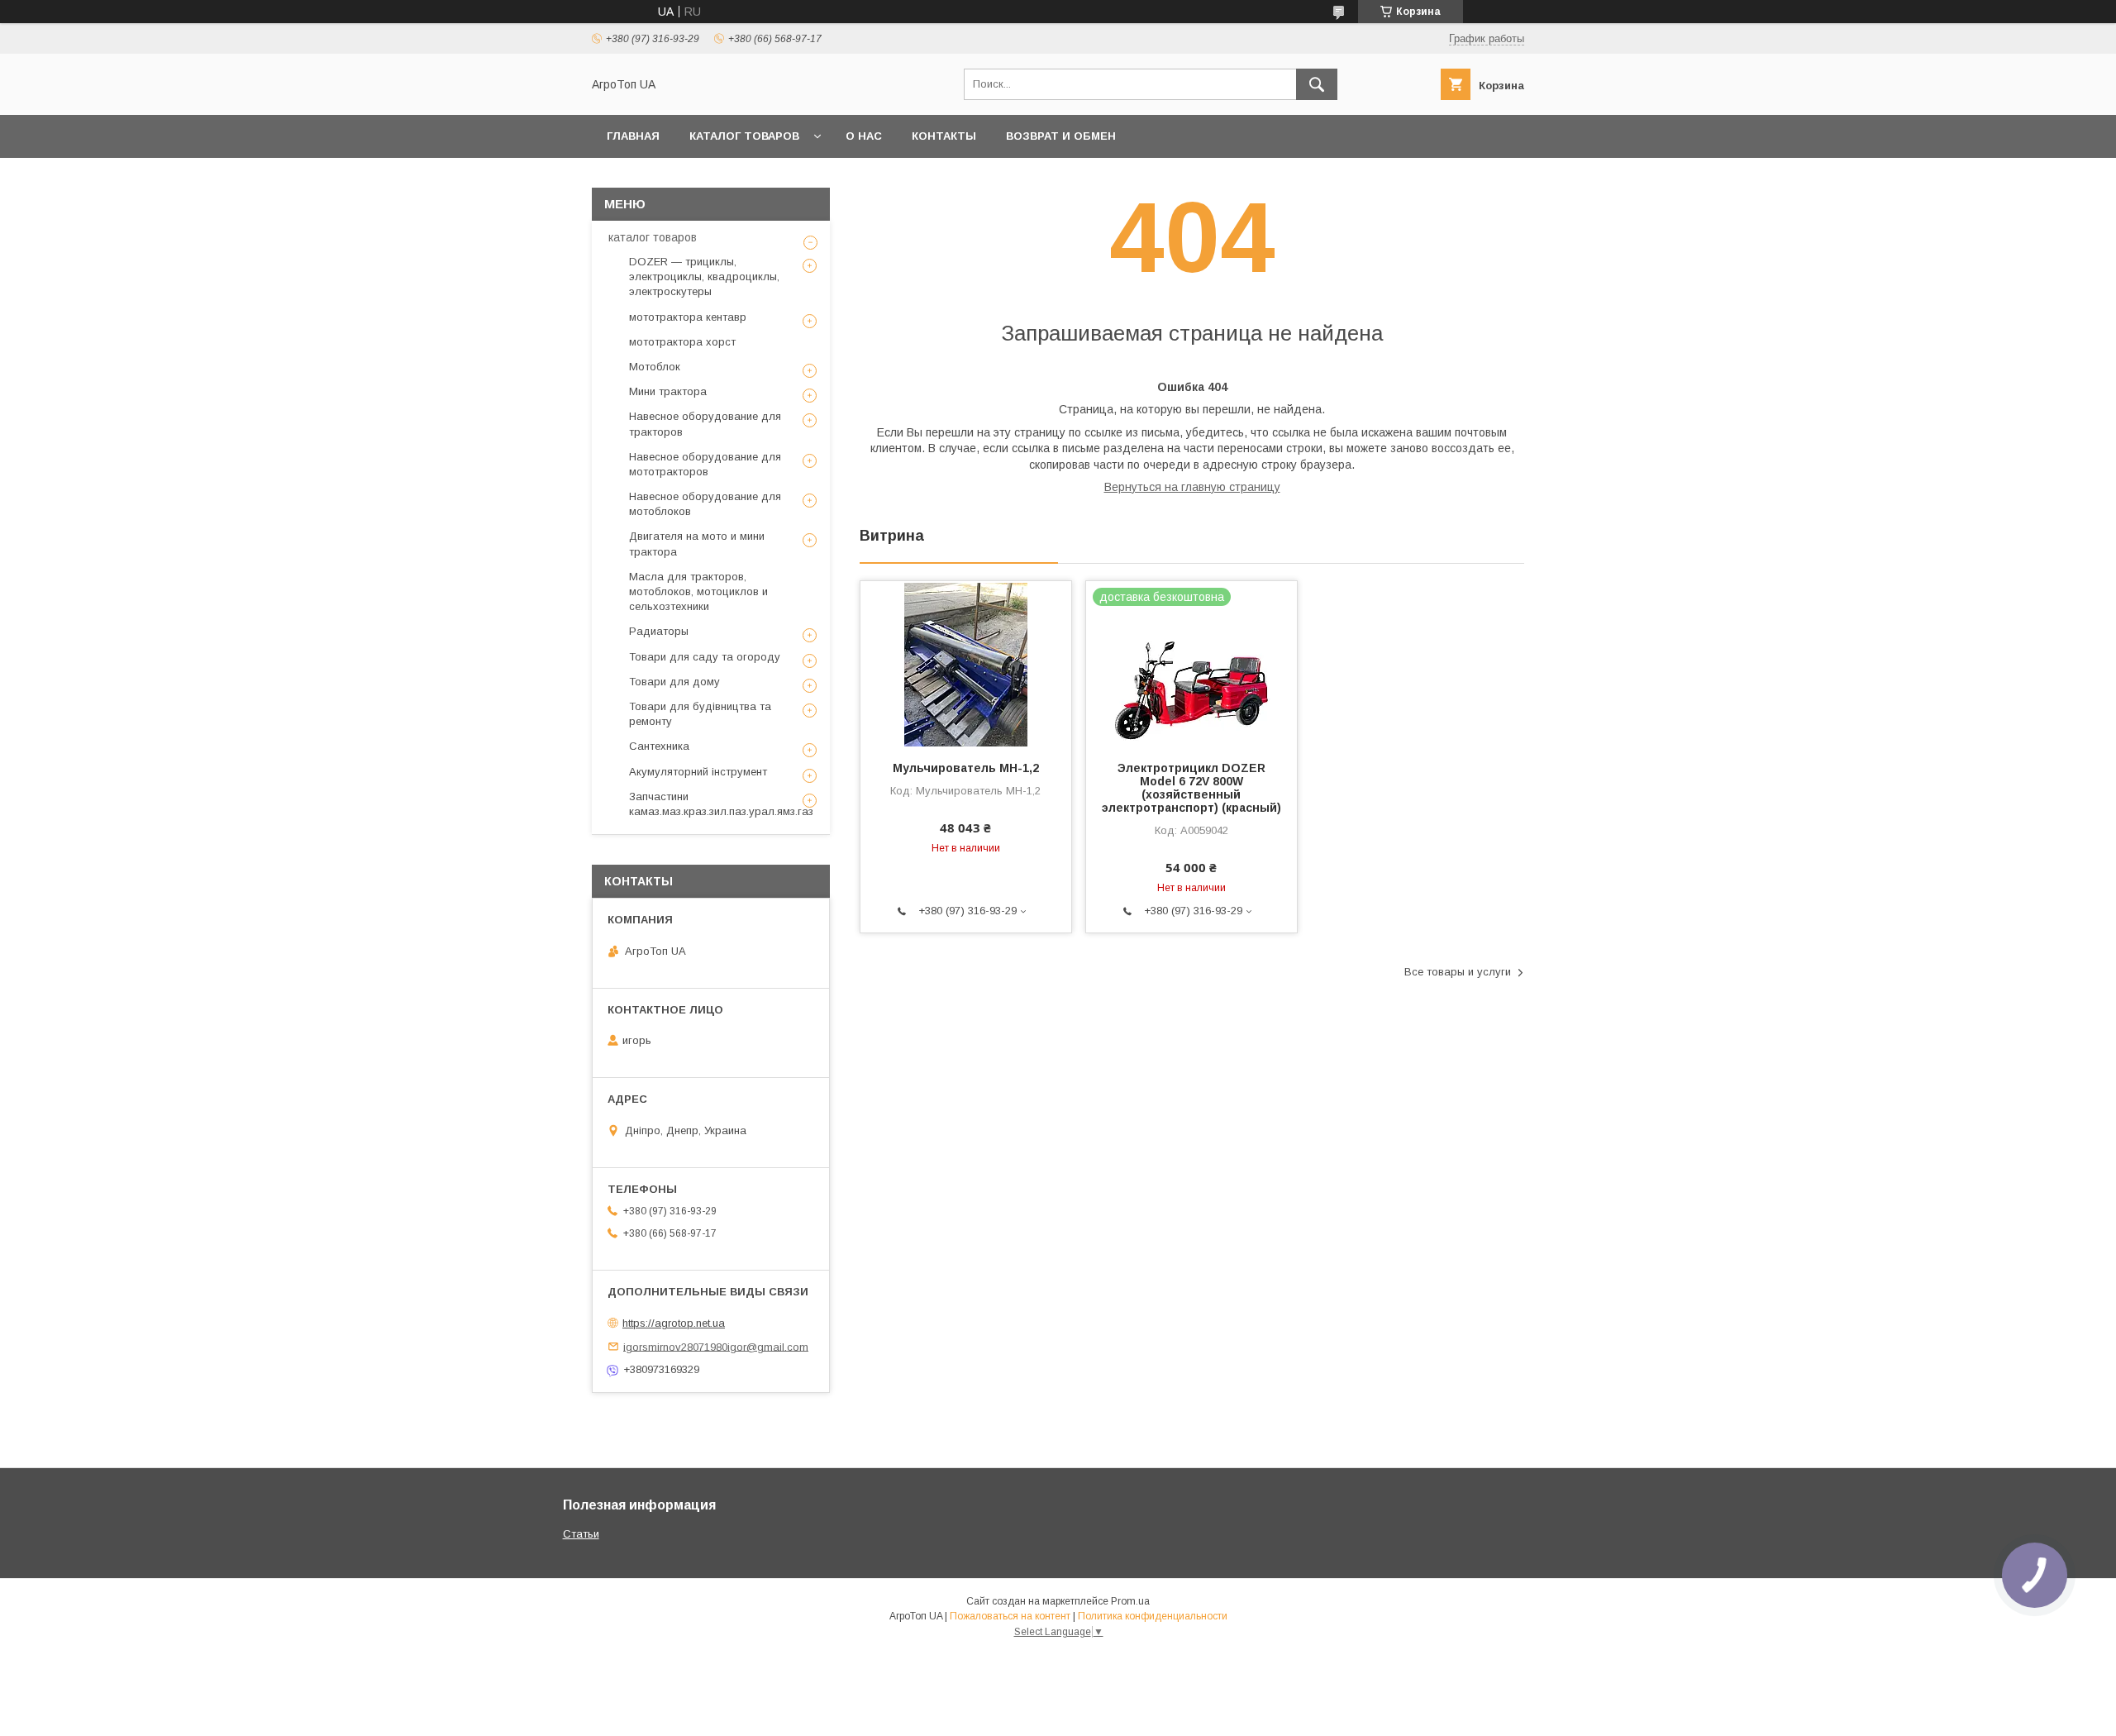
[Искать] (1317, 84)
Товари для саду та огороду (705, 657)
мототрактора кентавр (688, 317)
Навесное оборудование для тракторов (705, 424)
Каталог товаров (744, 136)
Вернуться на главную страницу (1192, 487)
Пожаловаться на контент (1010, 1616)
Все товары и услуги (1458, 972)
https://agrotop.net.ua (674, 1323)
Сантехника (659, 746)
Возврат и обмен (1061, 136)
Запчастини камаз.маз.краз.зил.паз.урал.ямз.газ (721, 804)
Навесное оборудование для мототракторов (705, 464)
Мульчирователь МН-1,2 (966, 768)
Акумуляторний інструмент (698, 772)
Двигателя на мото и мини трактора (697, 544)
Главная (633, 136)
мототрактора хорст (682, 342)
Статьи (581, 1534)
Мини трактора (668, 391)
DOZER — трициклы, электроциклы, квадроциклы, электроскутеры (704, 277)
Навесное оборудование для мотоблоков (705, 504)
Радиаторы (659, 631)
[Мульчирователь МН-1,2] (966, 664)
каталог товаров (653, 237)
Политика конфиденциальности (1153, 1616)
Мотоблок (655, 367)
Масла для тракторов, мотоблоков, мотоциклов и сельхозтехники (698, 591)
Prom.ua (1130, 1601)
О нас (864, 136)
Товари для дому (674, 682)
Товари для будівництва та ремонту (700, 714)
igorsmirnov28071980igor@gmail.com (716, 1346)
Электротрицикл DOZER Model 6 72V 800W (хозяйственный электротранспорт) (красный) (1191, 788)
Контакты (944, 136)
